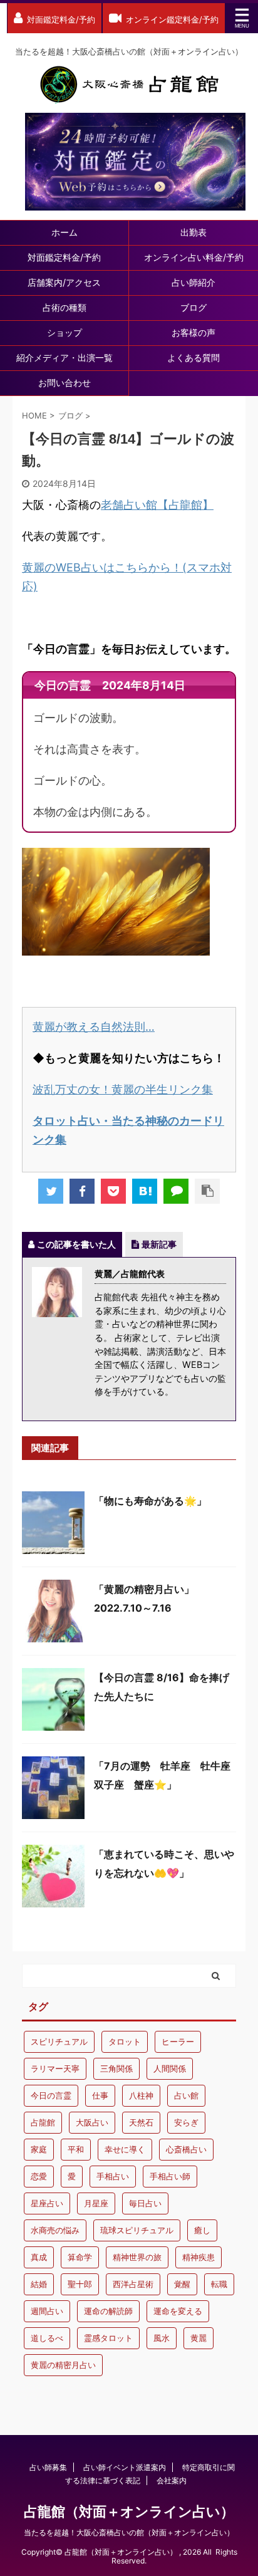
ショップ (64, 332)
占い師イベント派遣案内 (125, 2467)
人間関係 (170, 2068)
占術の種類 (64, 307)
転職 (219, 2284)
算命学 (80, 2257)
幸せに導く (125, 2149)
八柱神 (141, 2095)
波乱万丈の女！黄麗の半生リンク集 (123, 1089)
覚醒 (182, 2284)
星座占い (47, 2203)
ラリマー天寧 (55, 2068)
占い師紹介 (194, 282)
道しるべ (47, 2338)
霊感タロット (108, 2338)
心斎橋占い (186, 2149)
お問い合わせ (64, 383)
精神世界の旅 (137, 2257)
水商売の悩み (55, 2230)
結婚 (39, 2284)
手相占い (113, 2176)
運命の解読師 (108, 2311)
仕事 (100, 2095)
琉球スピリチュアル (137, 2230)
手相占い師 (170, 2176)
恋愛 (39, 2176)
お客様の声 (194, 332)
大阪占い (92, 2122)
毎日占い (145, 2203)
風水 (162, 2338)
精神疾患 (199, 2257)
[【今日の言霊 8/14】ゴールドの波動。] (145, 1191)
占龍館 (43, 2122)
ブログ (194, 307)
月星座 (96, 2203)
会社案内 (172, 2480)
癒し (202, 2230)
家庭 (39, 2149)
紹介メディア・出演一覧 (64, 357)
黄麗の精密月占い (63, 2365)
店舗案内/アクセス (64, 282)
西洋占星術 (133, 2284)
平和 (76, 2149)
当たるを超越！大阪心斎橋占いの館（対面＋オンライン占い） (129, 2532)
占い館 (186, 2095)
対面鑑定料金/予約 (64, 257)
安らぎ (186, 2122)
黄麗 (199, 2338)
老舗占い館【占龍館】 (157, 505)
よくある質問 (194, 357)
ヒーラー (178, 2042)
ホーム (64, 232)
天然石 (141, 2122)
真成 (39, 2257)
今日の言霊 (51, 2095)
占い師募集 (48, 2467)
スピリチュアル (59, 2042)
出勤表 (194, 232)
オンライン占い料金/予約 (194, 257)
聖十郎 (80, 2284)
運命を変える (178, 2311)
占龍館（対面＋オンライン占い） (129, 2511)
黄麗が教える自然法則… (94, 1027)
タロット (125, 2042)
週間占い (47, 2311)
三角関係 (116, 2068)
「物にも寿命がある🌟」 (150, 1501)
